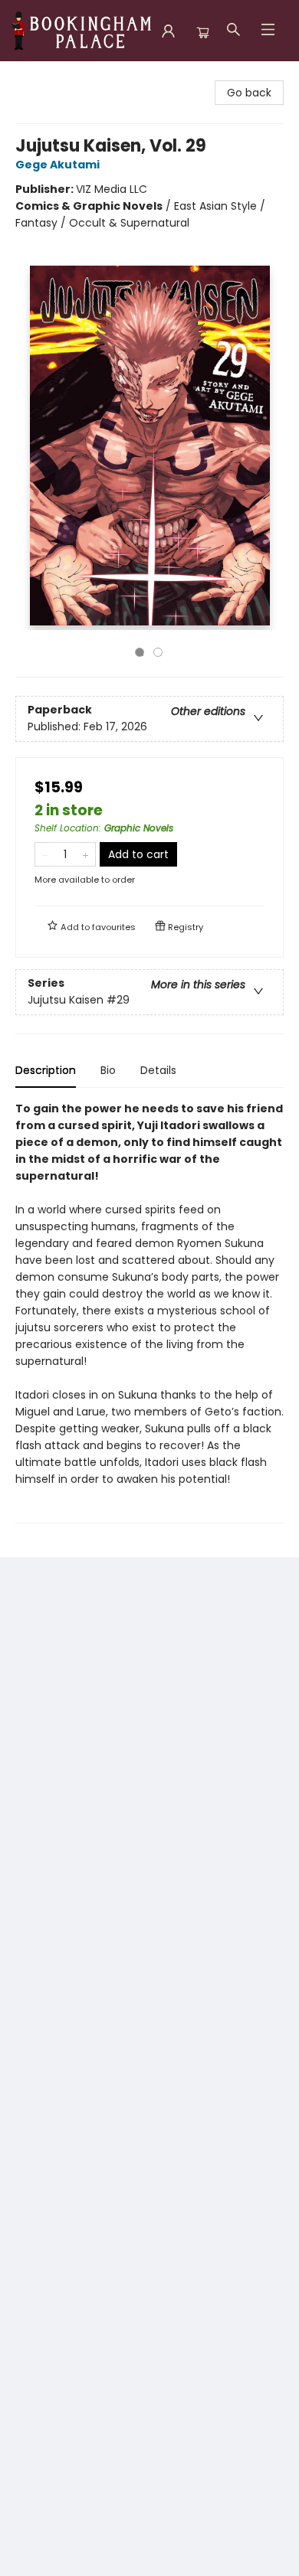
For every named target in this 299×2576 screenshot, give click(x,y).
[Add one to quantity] (85, 854)
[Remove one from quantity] (45, 854)
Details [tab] (158, 1070)
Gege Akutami (58, 165)
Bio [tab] (108, 1070)
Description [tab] (46, 1070)
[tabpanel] (149, 1312)
